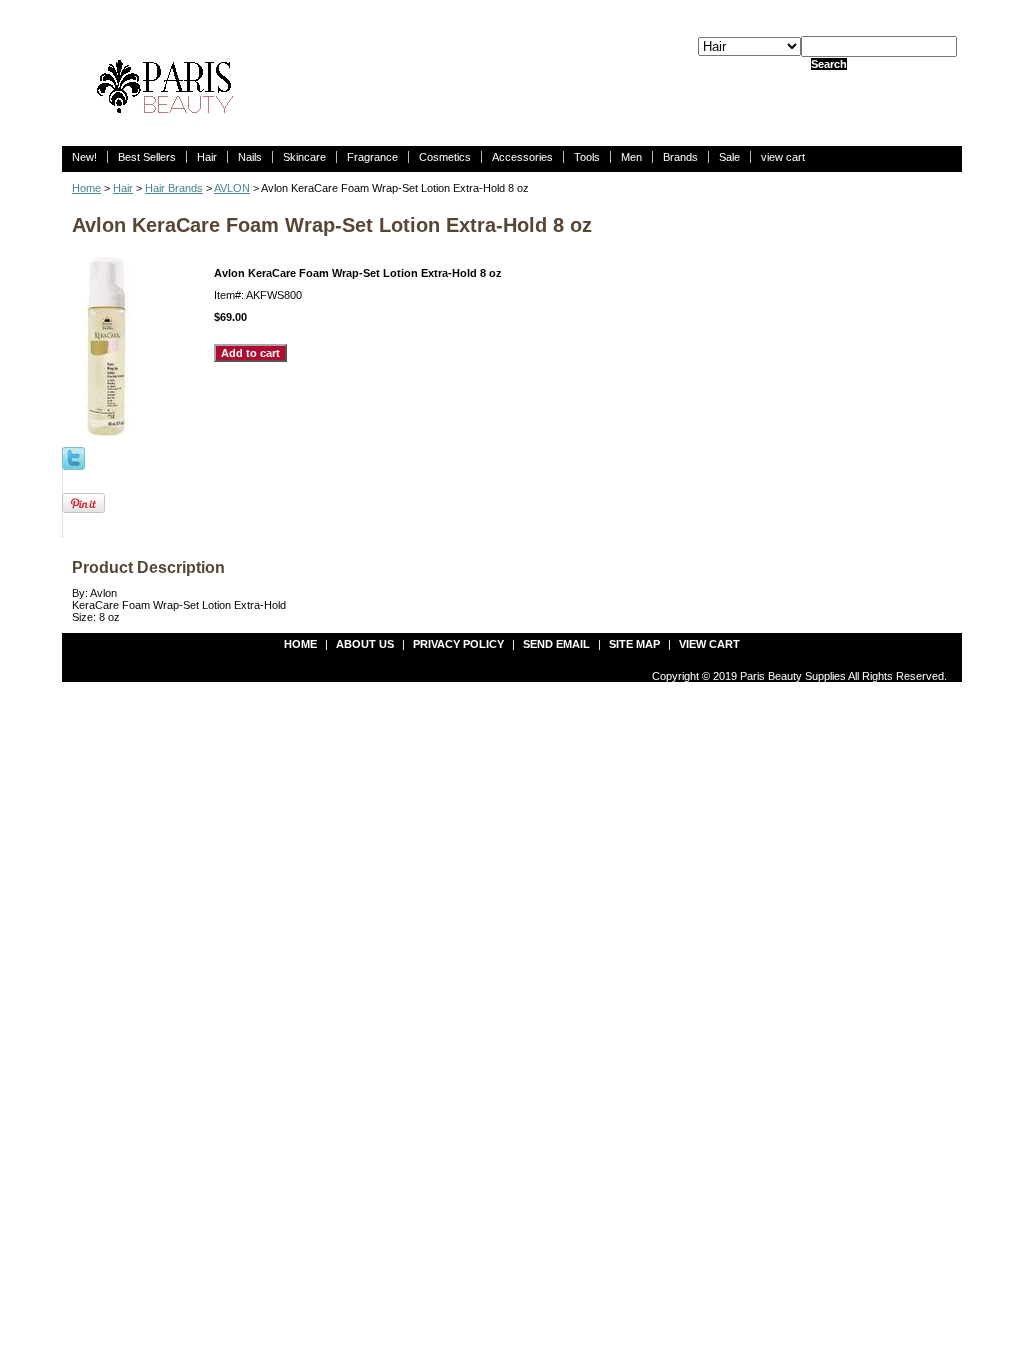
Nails (250, 157)
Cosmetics (445, 157)
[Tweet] (73, 457)
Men (631, 157)
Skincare (304, 157)
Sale (729, 157)
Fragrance (372, 157)
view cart (783, 157)
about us (365, 644)
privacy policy (458, 644)
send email (556, 644)
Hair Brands (174, 188)
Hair (207, 157)
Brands (680, 157)
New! (84, 157)
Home (86, 188)
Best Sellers (147, 157)
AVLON (232, 188)
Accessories (522, 157)
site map (634, 644)
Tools (587, 157)
